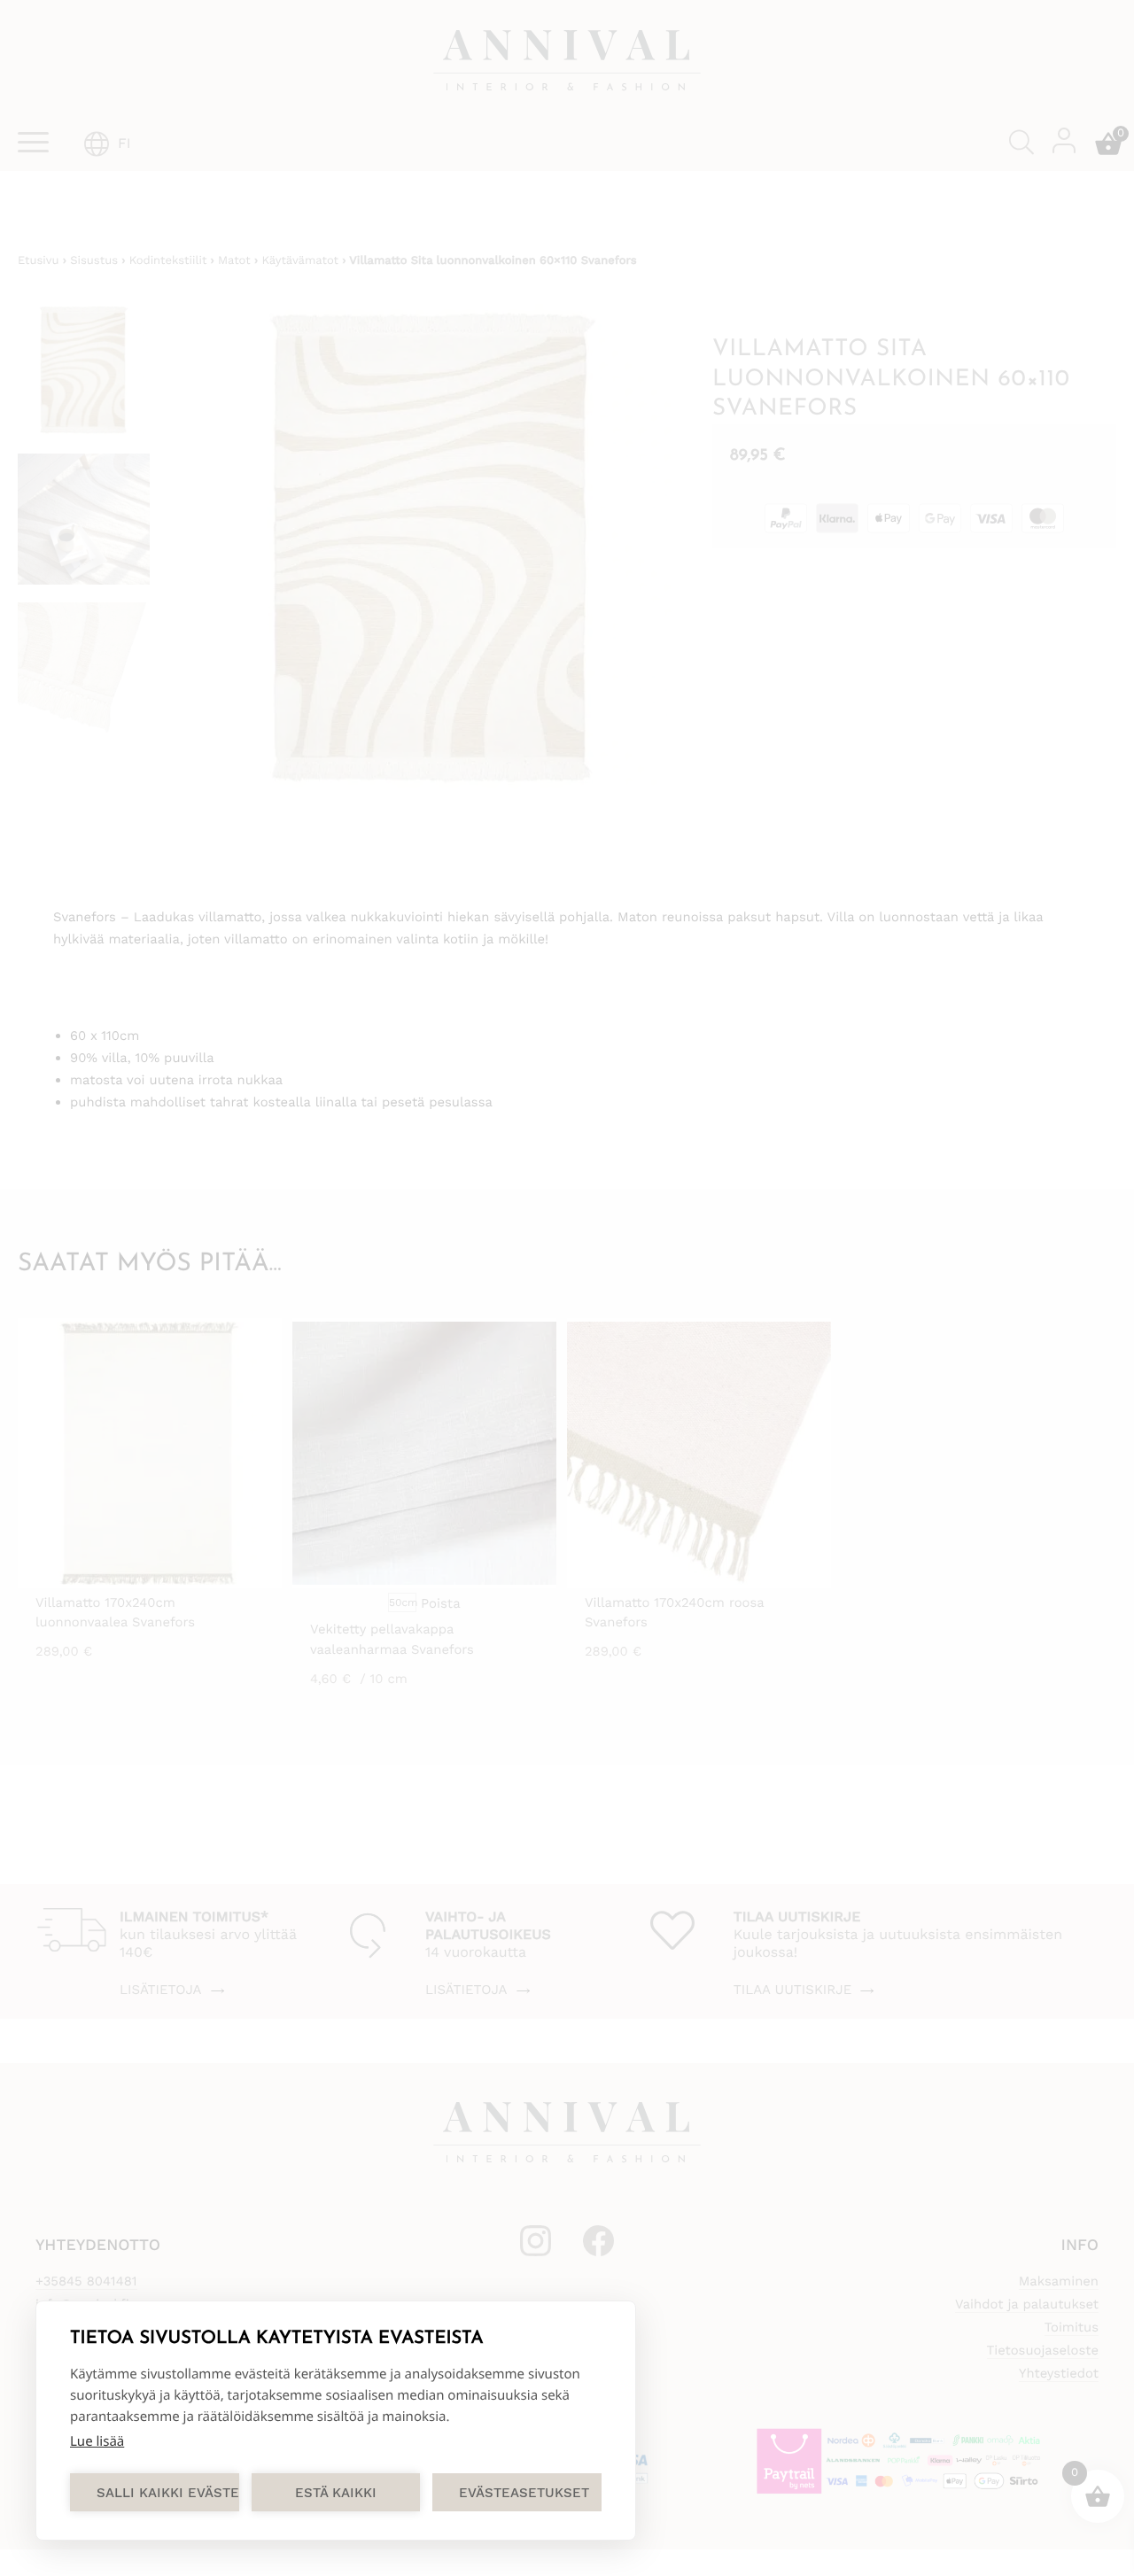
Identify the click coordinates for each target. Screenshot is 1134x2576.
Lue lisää (97, 2441)
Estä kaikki (336, 2493)
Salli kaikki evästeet (168, 2493)
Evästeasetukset (524, 2493)
